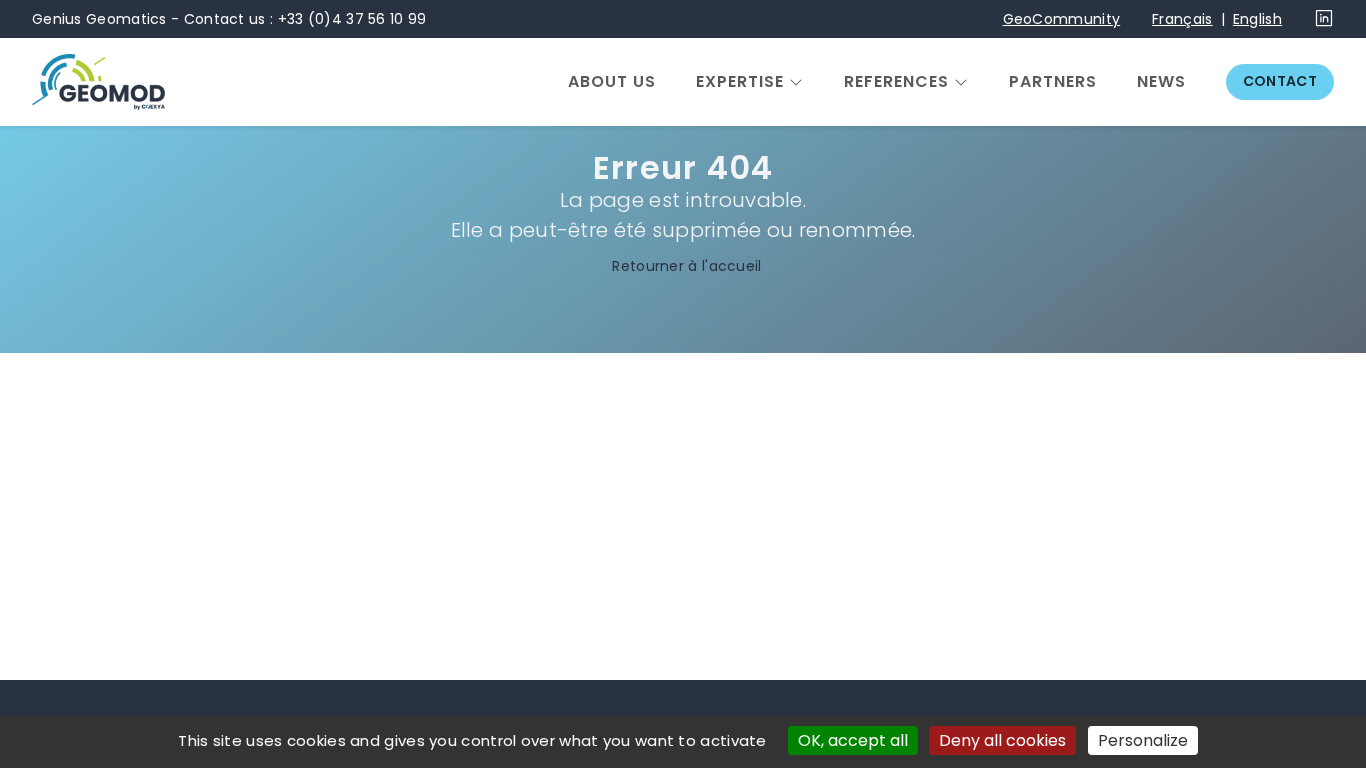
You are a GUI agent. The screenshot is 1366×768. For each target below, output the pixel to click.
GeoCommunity (1062, 19)
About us (612, 82)
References (896, 82)
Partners (1053, 82)
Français (1182, 19)
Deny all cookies (1002, 740)
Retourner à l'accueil (686, 266)
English (1257, 19)
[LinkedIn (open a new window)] (1324, 23)
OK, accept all (853, 740)
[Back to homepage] (98, 82)
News (1161, 82)
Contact (1280, 81)
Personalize (1143, 740)
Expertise (740, 82)
